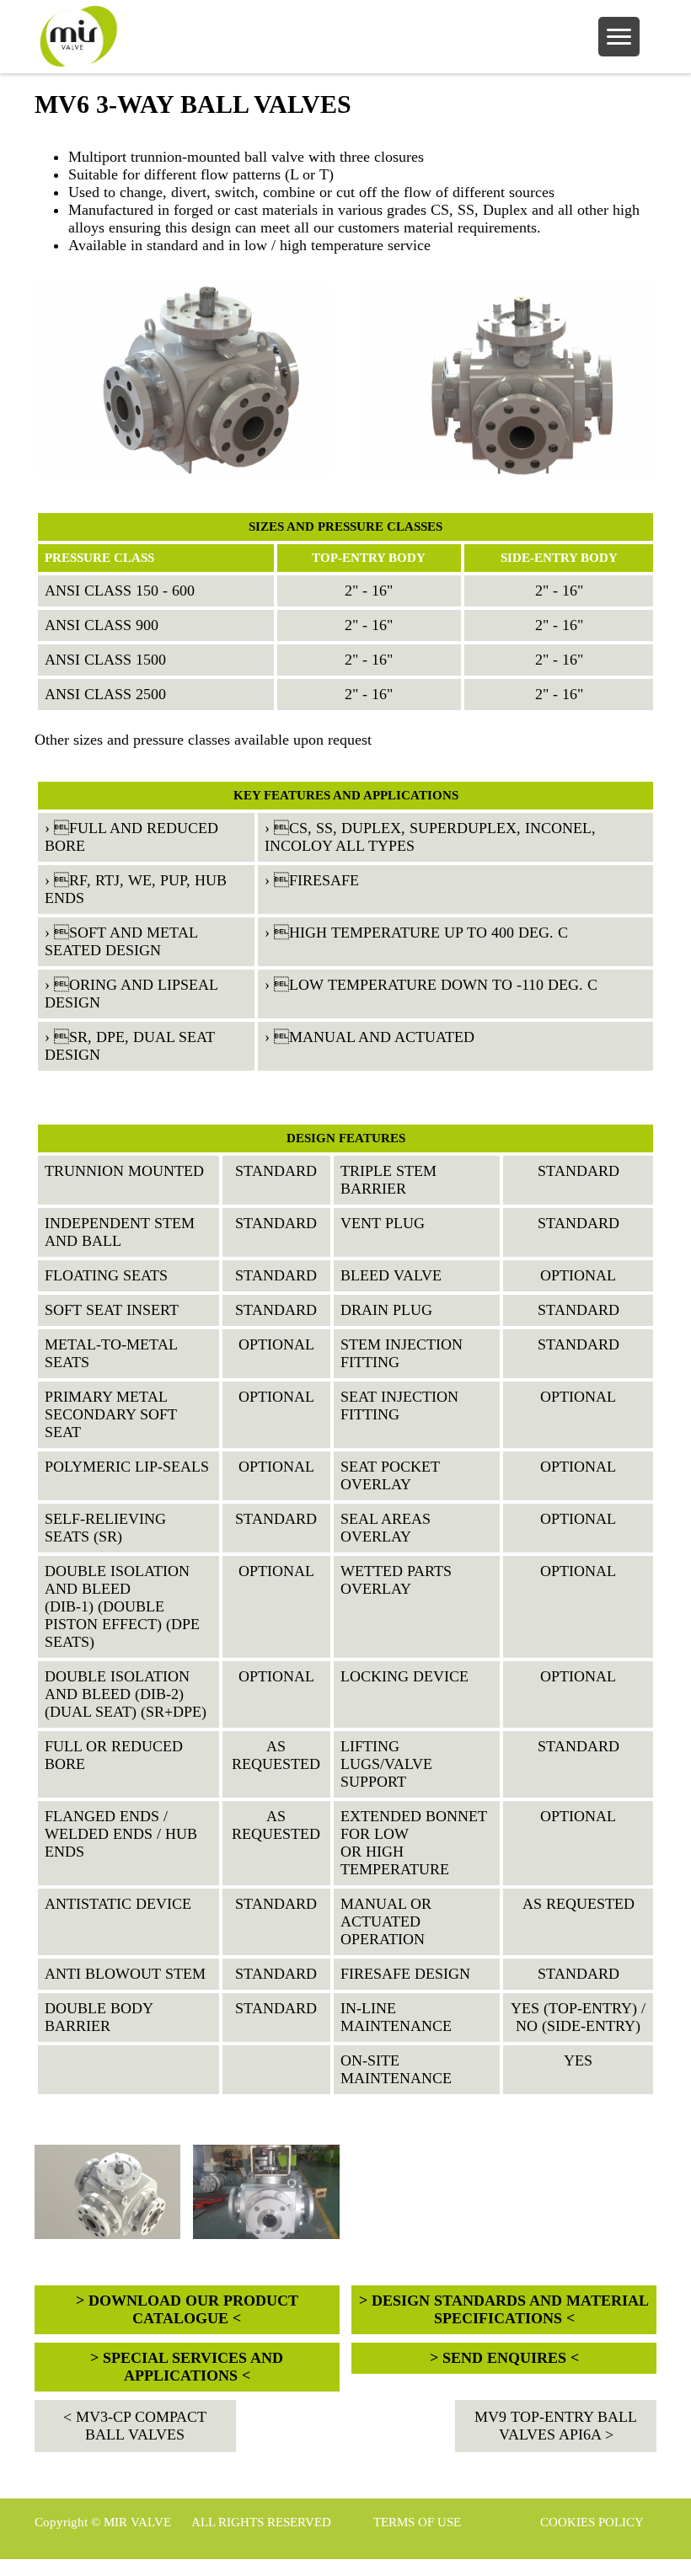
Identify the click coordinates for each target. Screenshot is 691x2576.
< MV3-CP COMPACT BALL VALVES (135, 2426)
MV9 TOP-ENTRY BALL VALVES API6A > (556, 2426)
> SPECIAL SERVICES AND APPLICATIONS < (187, 2367)
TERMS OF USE (417, 2522)
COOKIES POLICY (592, 2522)
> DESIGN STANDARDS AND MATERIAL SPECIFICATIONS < (504, 2309)
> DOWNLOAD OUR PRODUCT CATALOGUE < (187, 2309)
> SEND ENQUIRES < (504, 2358)
